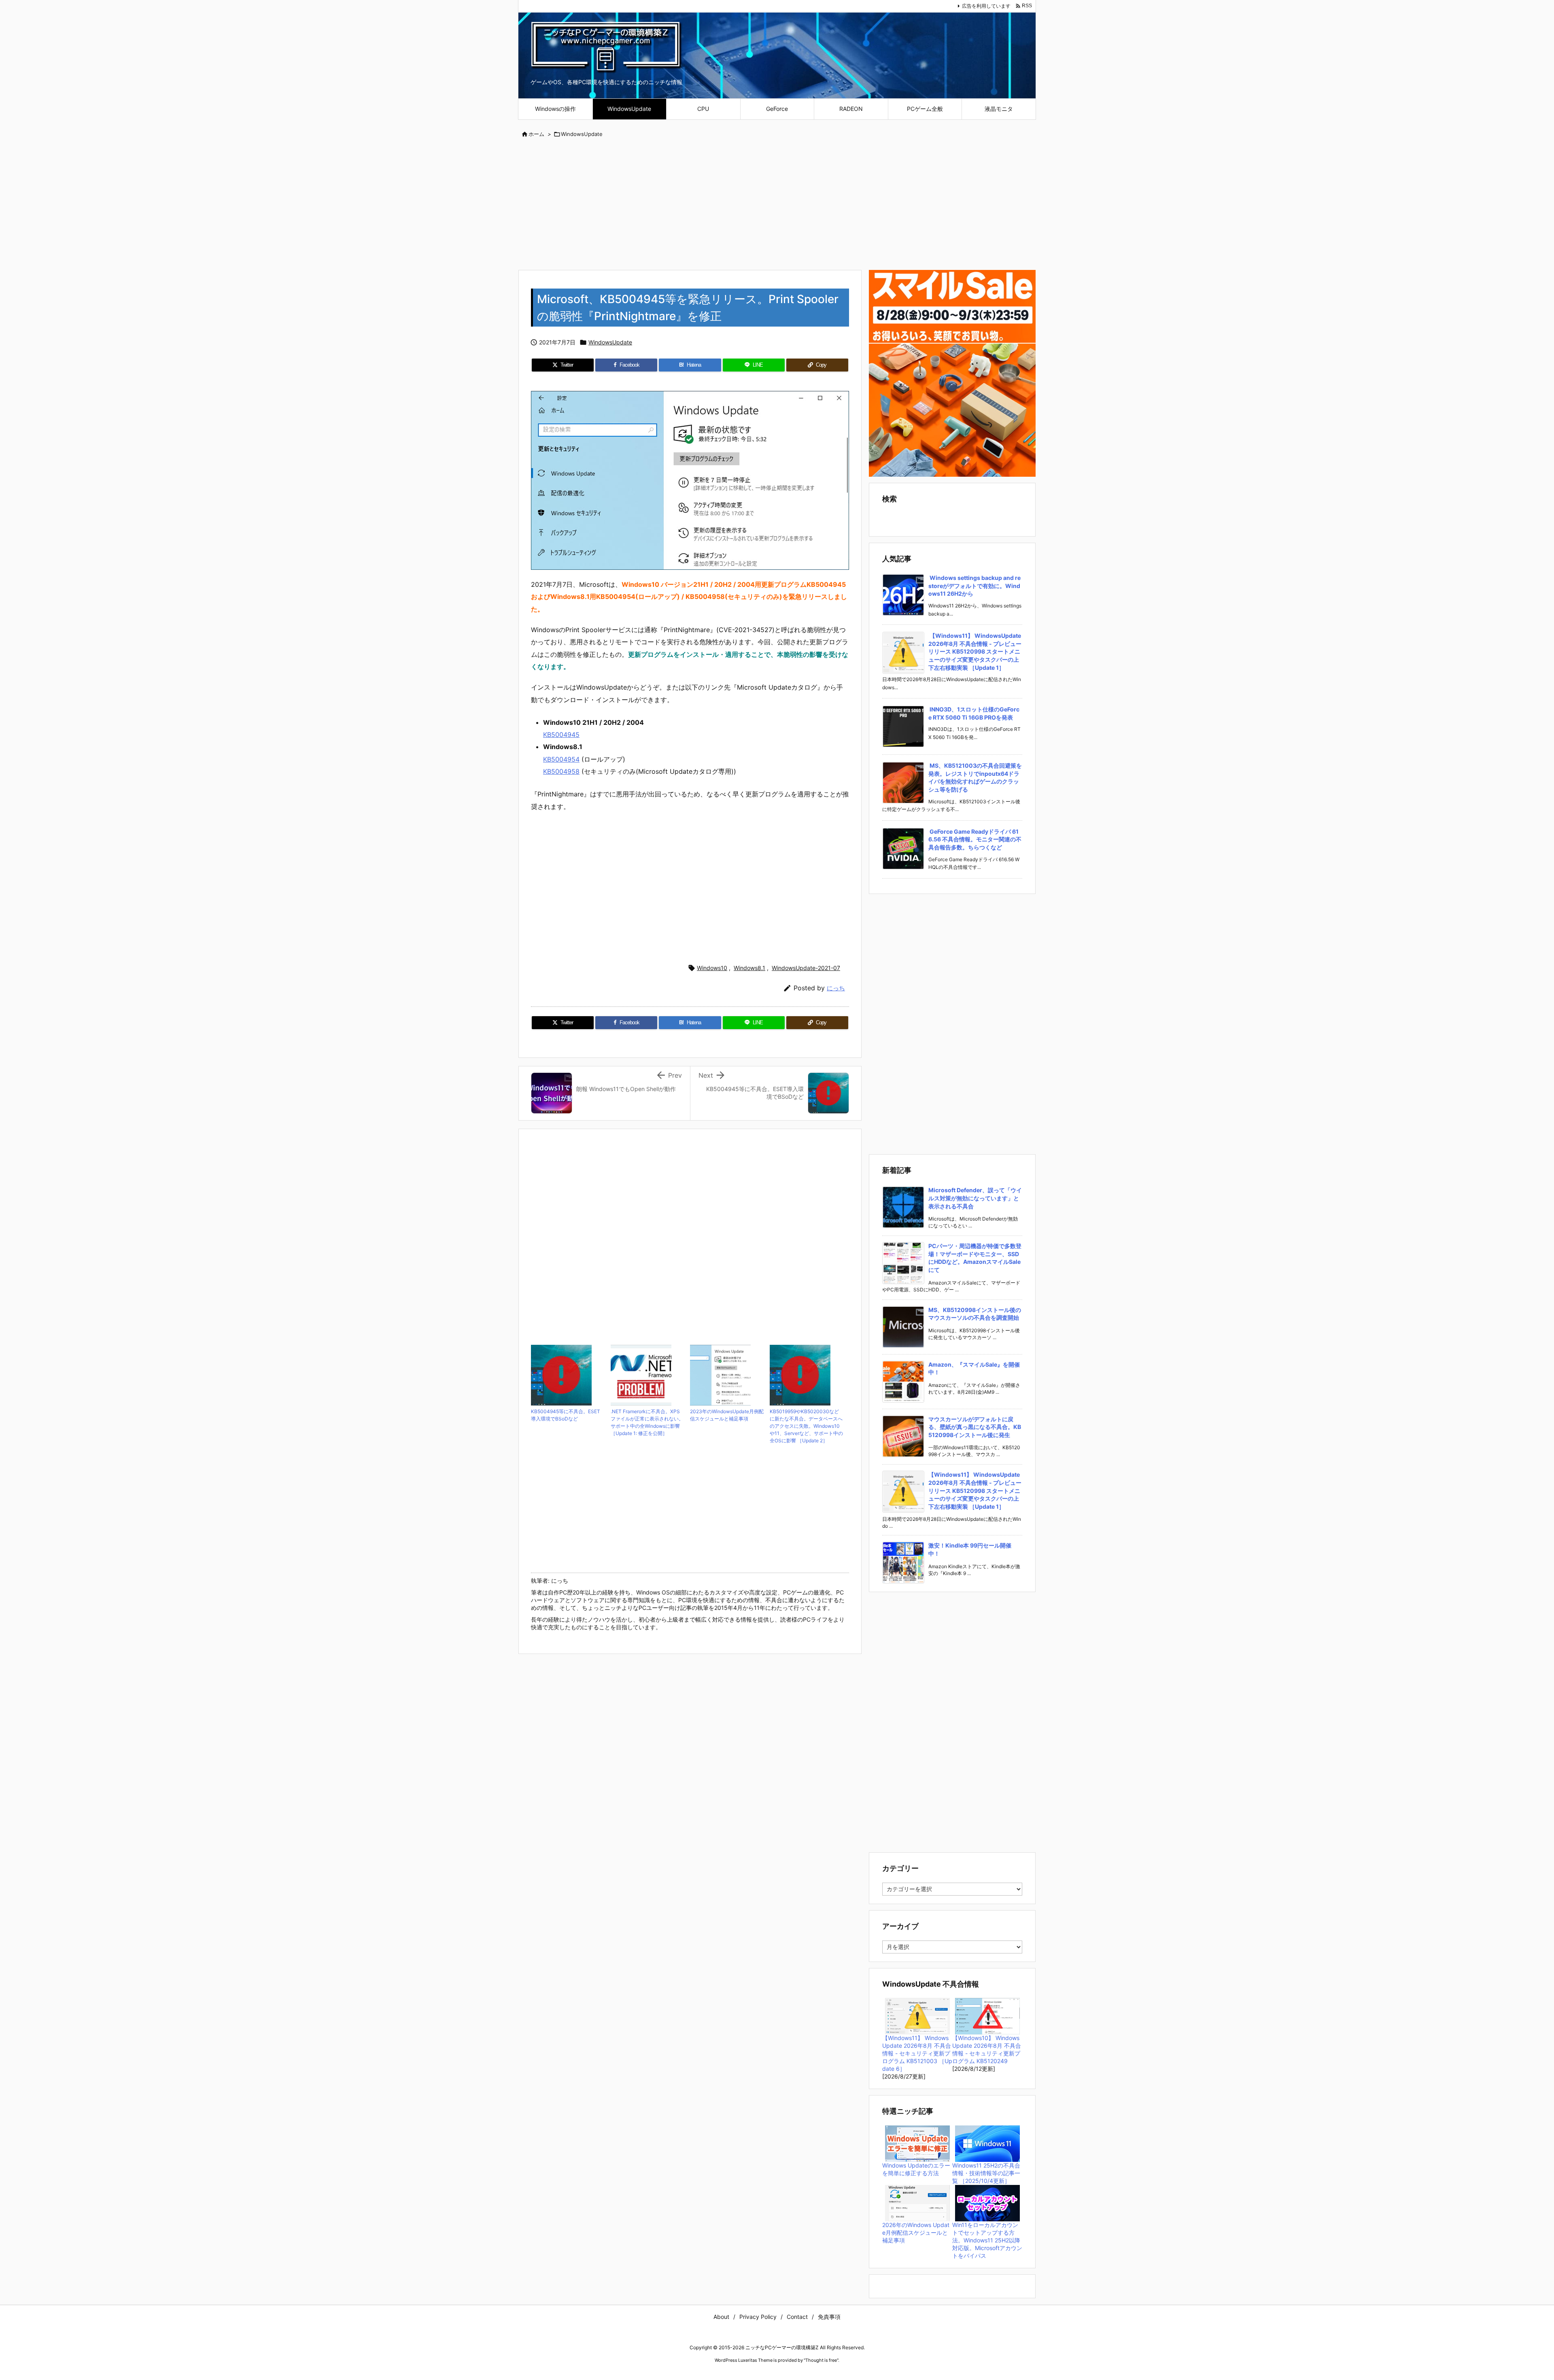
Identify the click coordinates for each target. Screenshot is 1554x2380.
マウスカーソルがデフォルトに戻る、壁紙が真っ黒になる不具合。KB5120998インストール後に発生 (975, 1427)
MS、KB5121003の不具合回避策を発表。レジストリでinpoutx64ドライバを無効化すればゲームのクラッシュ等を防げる (975, 777)
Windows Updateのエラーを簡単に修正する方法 (916, 2169)
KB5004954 (561, 759)
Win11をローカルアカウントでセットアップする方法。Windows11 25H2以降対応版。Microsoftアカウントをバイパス (987, 2240)
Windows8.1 (749, 968)
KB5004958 (561, 771)
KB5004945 (561, 735)
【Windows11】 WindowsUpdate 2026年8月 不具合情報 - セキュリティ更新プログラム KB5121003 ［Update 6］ (917, 2053)
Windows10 (712, 968)
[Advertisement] (777, 205)
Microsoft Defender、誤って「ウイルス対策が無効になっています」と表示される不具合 (975, 1198)
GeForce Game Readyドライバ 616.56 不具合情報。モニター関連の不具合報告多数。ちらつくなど (975, 839)
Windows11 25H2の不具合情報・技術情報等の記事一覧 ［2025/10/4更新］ (986, 2173)
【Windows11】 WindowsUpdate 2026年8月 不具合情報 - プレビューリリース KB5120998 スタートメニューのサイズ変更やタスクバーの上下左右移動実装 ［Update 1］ (975, 651)
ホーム (536, 134)
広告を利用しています (986, 6)
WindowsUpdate (582, 134)
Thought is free (821, 2360)
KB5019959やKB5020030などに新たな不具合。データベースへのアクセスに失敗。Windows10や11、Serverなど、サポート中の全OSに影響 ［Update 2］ (806, 1426)
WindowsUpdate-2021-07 (806, 968)
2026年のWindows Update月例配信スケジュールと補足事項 (916, 2232)
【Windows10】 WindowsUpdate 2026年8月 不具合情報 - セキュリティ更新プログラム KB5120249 (987, 2049)
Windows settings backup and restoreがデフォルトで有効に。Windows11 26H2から (974, 586)
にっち (836, 988)
